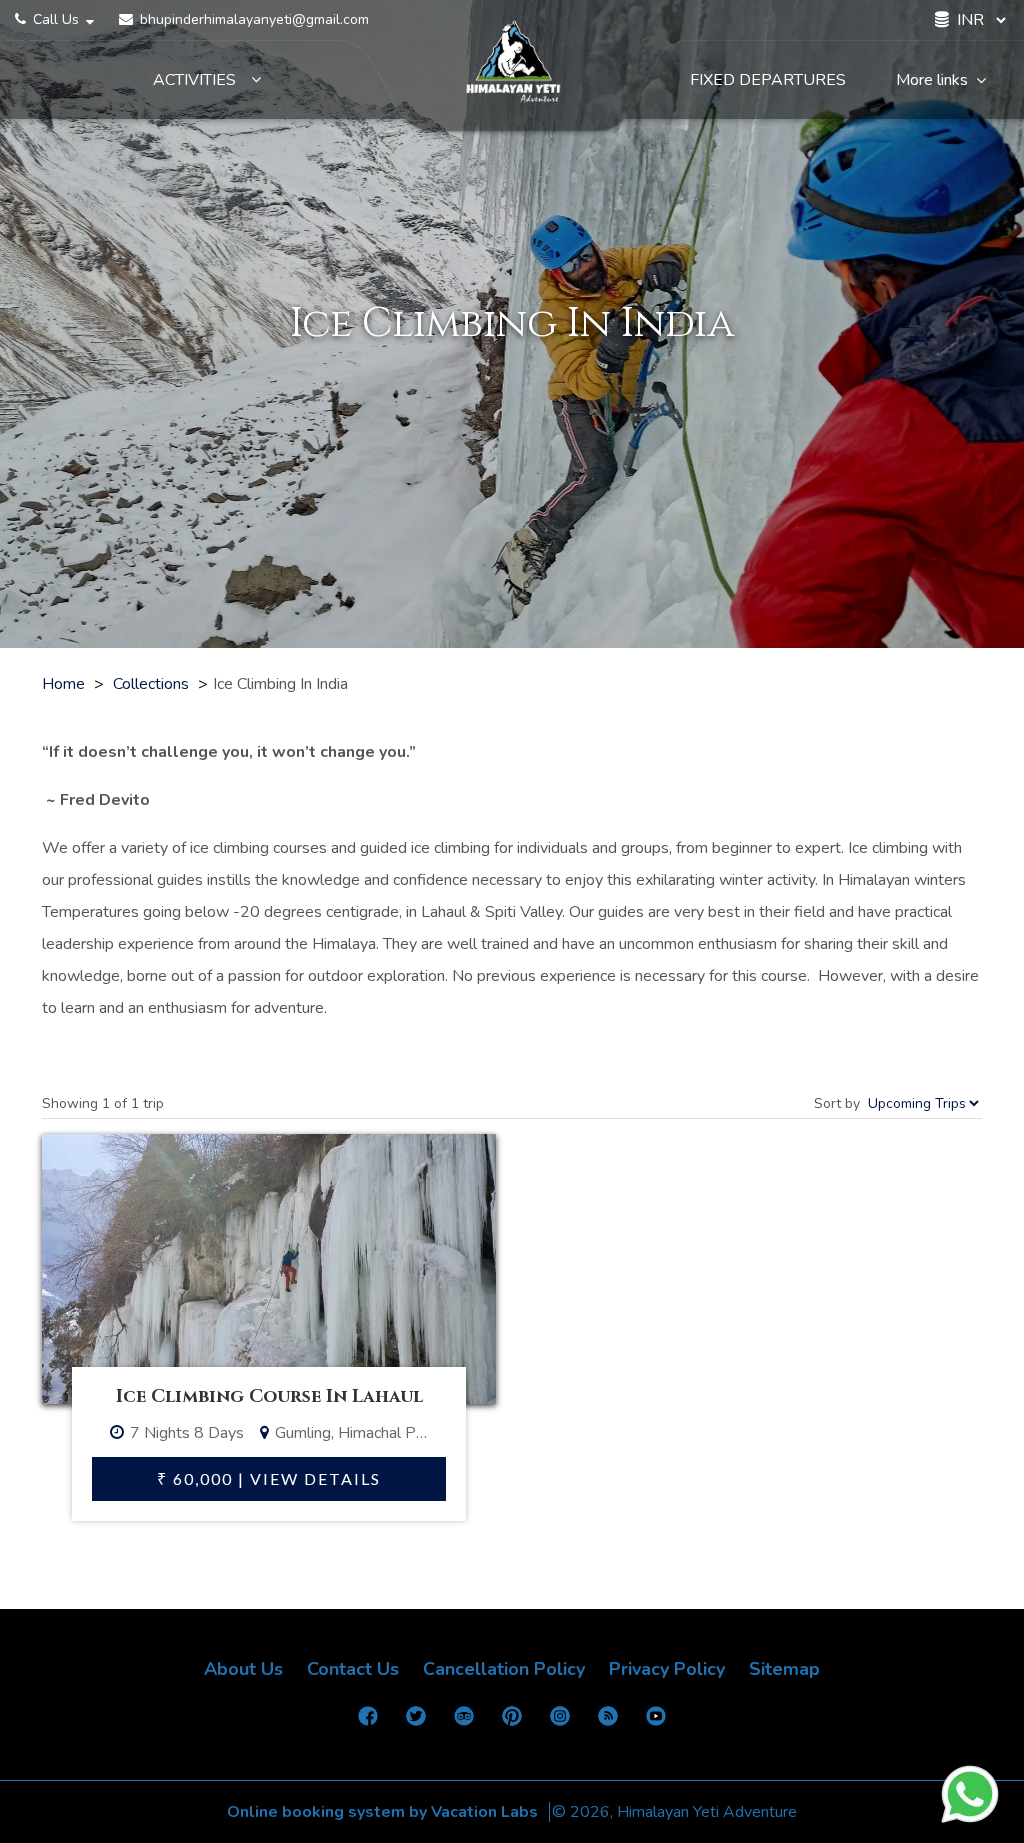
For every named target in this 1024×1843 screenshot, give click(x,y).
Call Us (56, 19)
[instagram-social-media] (560, 1722)
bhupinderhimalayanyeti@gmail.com (252, 19)
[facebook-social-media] (368, 1722)
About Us (243, 1669)
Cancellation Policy (504, 1669)
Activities (194, 81)
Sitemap (784, 1669)
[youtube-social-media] (656, 1722)
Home (63, 684)
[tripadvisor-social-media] (464, 1722)
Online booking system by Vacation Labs (384, 1812)
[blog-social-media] (608, 1722)
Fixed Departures (768, 81)
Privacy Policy (667, 1669)
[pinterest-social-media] (512, 1722)
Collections (151, 684)
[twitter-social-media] (416, 1722)
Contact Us (353, 1669)
